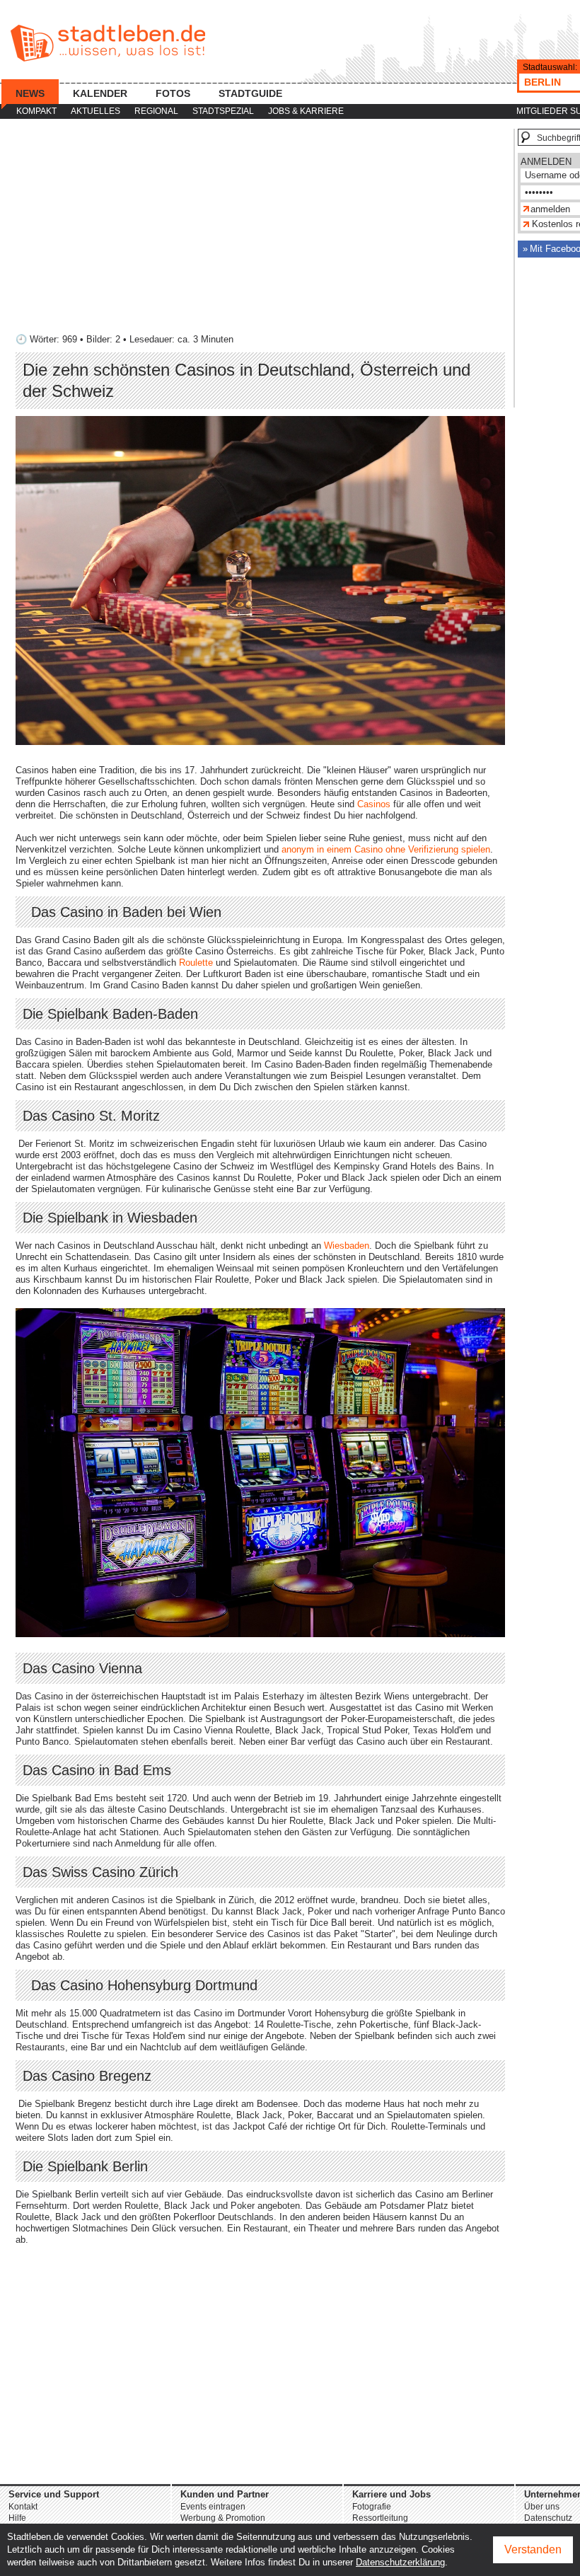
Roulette (196, 963)
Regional (156, 111)
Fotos (173, 93)
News (30, 93)
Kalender (100, 93)
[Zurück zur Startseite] (108, 43)
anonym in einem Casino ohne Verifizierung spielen (386, 849)
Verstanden (533, 2549)
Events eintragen (213, 2507)
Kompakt (36, 111)
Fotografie (372, 2507)
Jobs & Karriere (306, 111)
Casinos (374, 804)
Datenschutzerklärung (400, 2562)
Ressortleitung (380, 2518)
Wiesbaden (347, 1246)
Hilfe (17, 2518)
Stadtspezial (223, 111)
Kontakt (23, 2507)
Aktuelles (95, 111)
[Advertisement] (260, 228)
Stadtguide (250, 93)
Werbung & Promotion (223, 2518)
